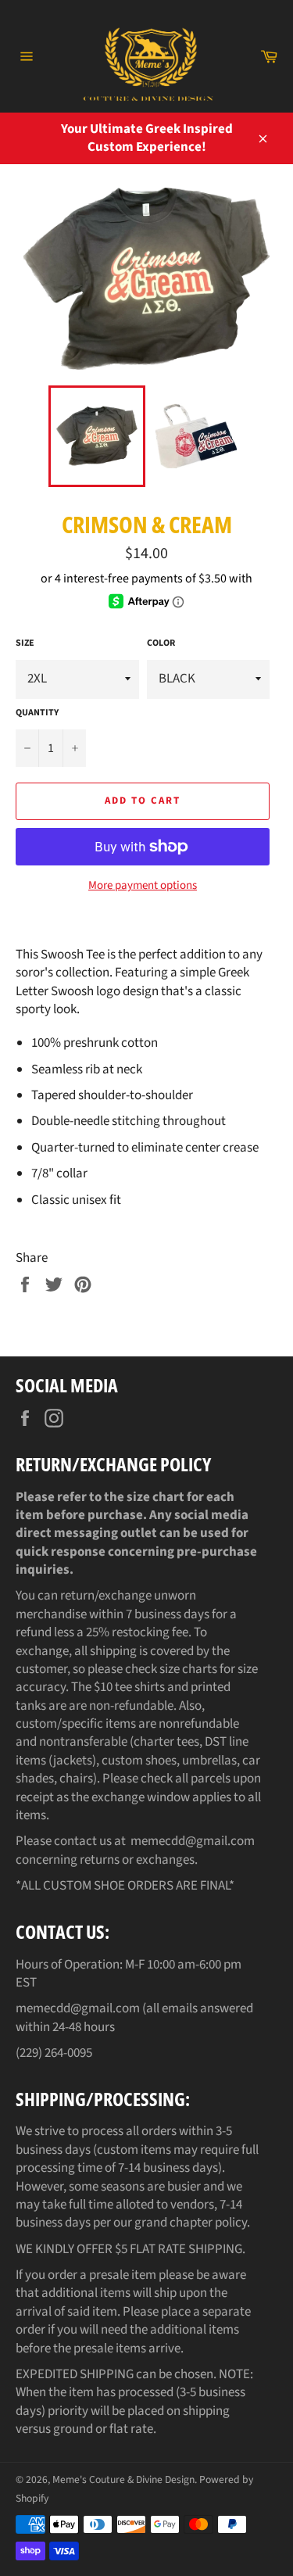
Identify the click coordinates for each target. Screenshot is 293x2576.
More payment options (143, 886)
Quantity (37, 713)
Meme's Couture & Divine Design (123, 2479)
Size (25, 643)
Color (161, 643)
